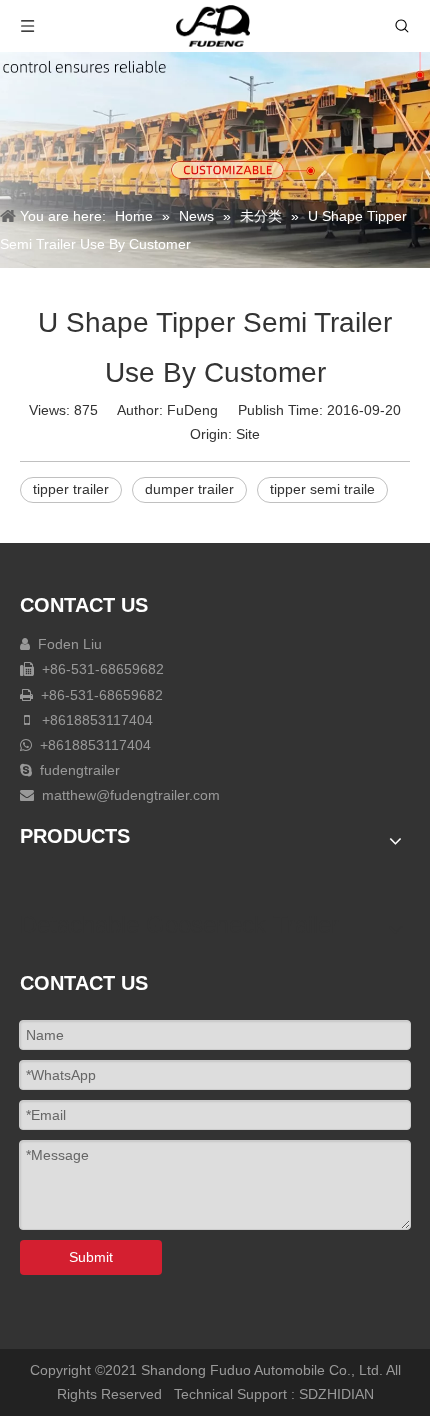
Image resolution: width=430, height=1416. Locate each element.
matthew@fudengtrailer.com (131, 795)
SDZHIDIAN (336, 1394)
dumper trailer (189, 489)
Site (248, 434)
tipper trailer (71, 489)
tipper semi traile (322, 489)
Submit (91, 1257)
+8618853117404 (95, 720)
